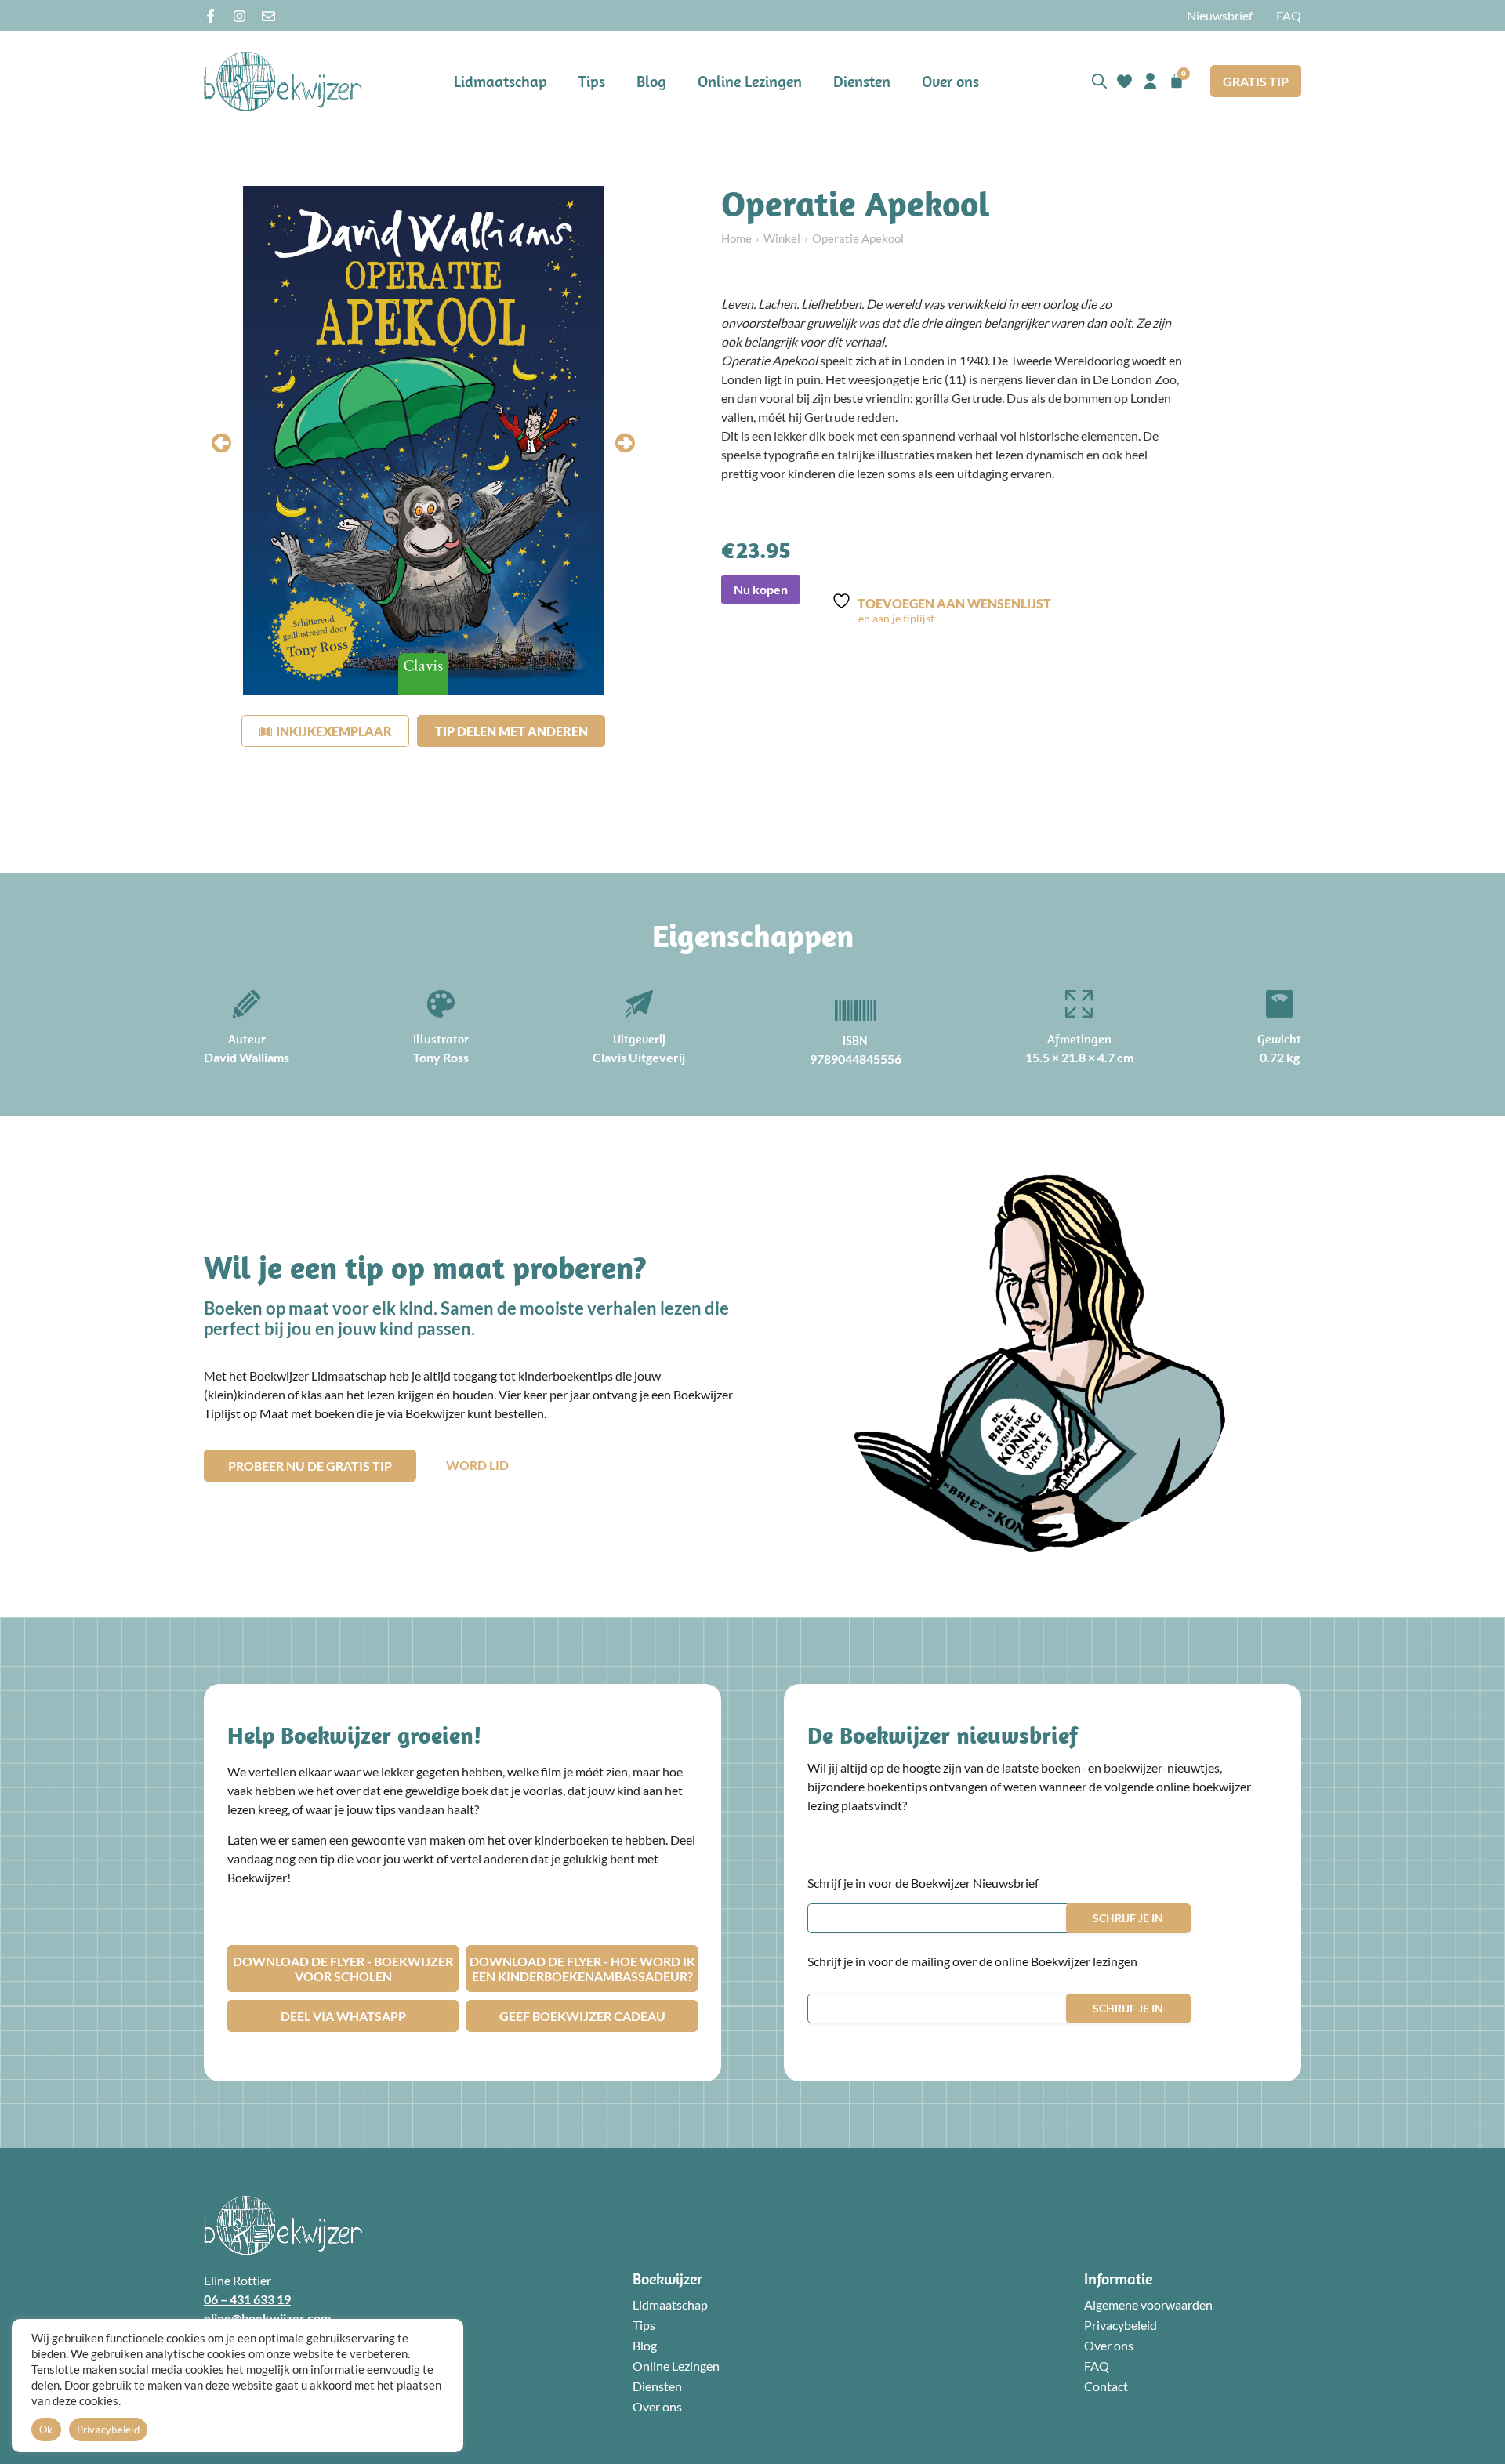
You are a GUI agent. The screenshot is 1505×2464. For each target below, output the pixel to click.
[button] (221, 443)
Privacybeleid (1121, 2325)
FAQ (1289, 15)
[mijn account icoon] (1150, 81)
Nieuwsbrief (1220, 15)
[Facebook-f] (210, 16)
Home (736, 238)
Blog (651, 81)
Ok (46, 2430)
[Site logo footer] (283, 2225)
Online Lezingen (750, 81)
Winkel (782, 238)
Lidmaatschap (500, 81)
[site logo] (283, 81)
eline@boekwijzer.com (267, 2318)
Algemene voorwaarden (1148, 2304)
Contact (1106, 2386)
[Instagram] (239, 16)
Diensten (862, 81)
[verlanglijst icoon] (1124, 81)
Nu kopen (761, 589)
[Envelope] (268, 16)
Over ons (950, 81)
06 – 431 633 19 (247, 2299)
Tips (592, 81)
